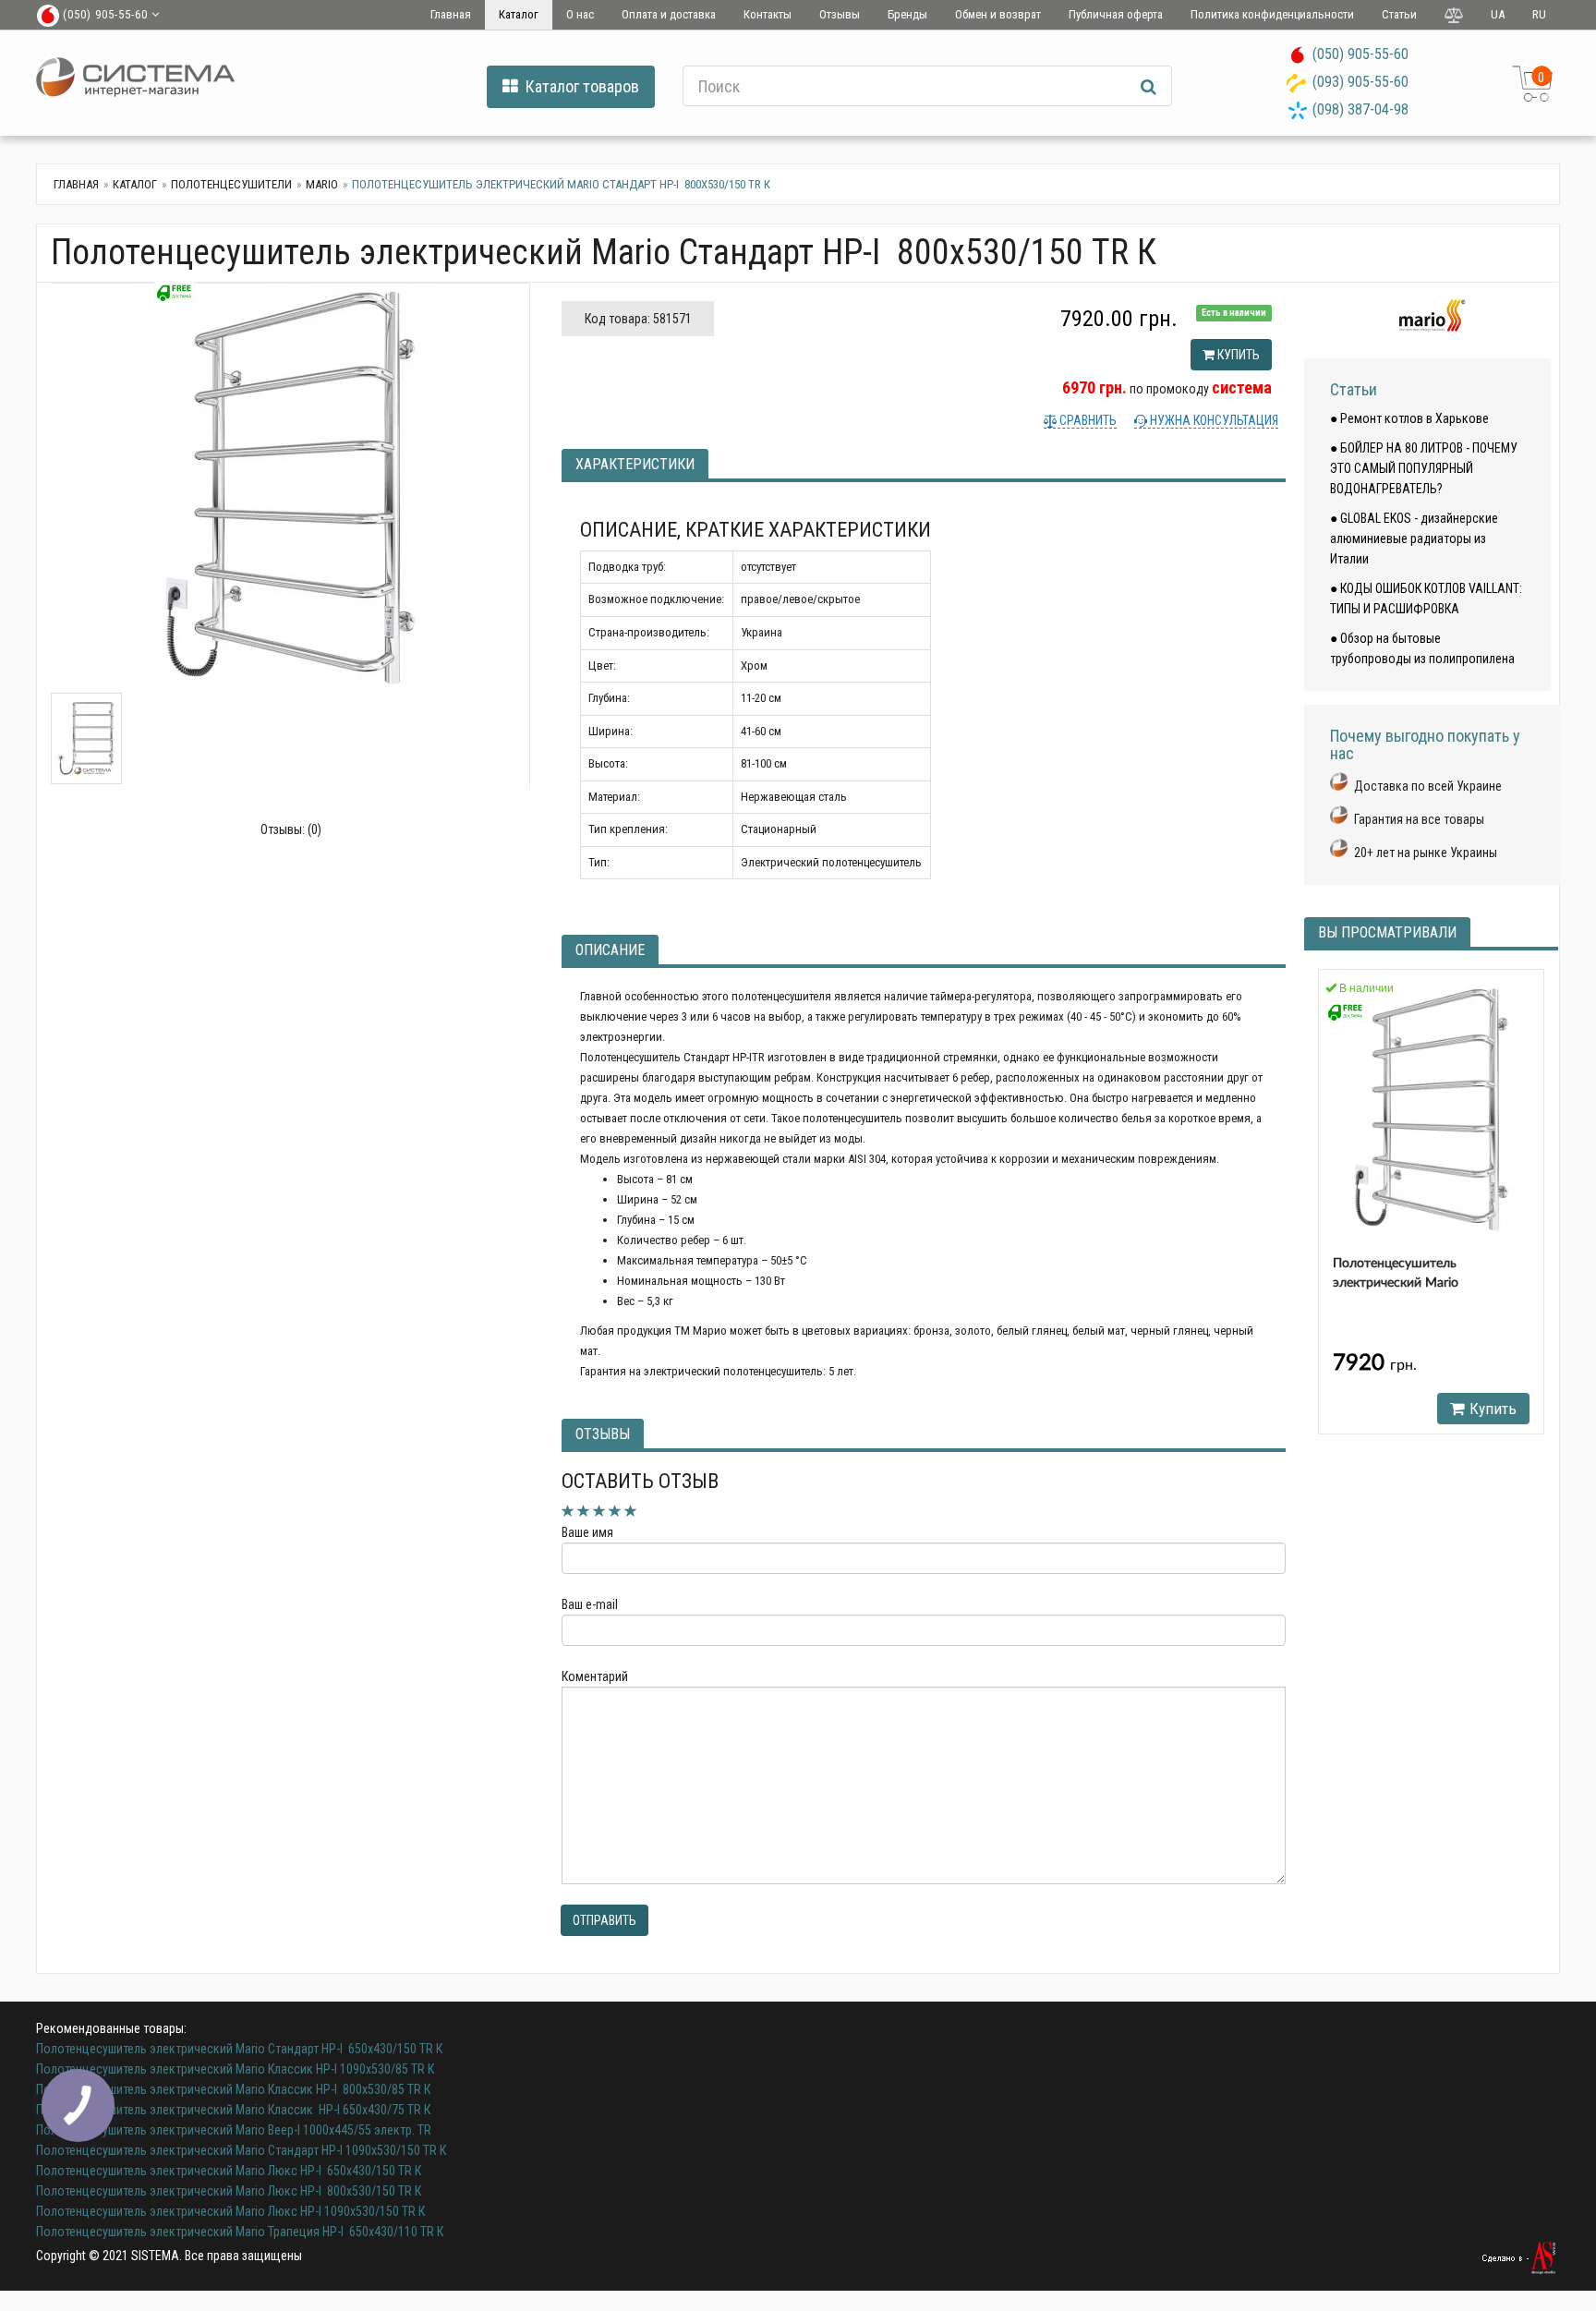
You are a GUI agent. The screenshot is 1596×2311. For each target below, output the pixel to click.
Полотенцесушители (231, 184)
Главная (451, 14)
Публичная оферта (1116, 14)
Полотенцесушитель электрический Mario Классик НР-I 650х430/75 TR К (233, 2110)
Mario (322, 184)
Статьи (1399, 14)
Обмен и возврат (998, 14)
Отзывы (840, 14)
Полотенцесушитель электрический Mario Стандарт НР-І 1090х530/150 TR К (241, 2150)
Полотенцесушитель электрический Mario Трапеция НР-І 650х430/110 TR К (240, 2232)
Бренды (907, 14)
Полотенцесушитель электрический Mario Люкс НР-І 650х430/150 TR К (229, 2171)
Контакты (768, 14)
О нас (580, 14)
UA (1498, 14)
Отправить (605, 1920)
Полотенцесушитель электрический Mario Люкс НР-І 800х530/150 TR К (229, 2191)
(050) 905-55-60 (1360, 54)
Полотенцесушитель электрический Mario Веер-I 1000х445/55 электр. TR (234, 2130)
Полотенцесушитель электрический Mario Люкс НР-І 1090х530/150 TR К (230, 2211)
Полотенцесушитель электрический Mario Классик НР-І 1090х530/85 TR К (235, 2069)
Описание (610, 950)
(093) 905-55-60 (1360, 82)
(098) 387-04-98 (1360, 109)
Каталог (519, 14)
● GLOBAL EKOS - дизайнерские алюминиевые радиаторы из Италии (1414, 538)
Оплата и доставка (669, 14)
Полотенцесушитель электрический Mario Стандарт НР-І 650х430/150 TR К (239, 2049)
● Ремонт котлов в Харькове (1409, 418)
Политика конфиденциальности (1272, 14)
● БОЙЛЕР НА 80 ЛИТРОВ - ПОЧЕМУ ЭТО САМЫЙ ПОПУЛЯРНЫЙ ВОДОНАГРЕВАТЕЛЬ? (1424, 468)
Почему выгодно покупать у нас (1425, 745)
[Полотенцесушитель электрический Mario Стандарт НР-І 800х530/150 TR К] (290, 488)
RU (1539, 14)
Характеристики (635, 464)
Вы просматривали (1387, 932)
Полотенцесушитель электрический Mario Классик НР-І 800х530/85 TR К (233, 2089)
